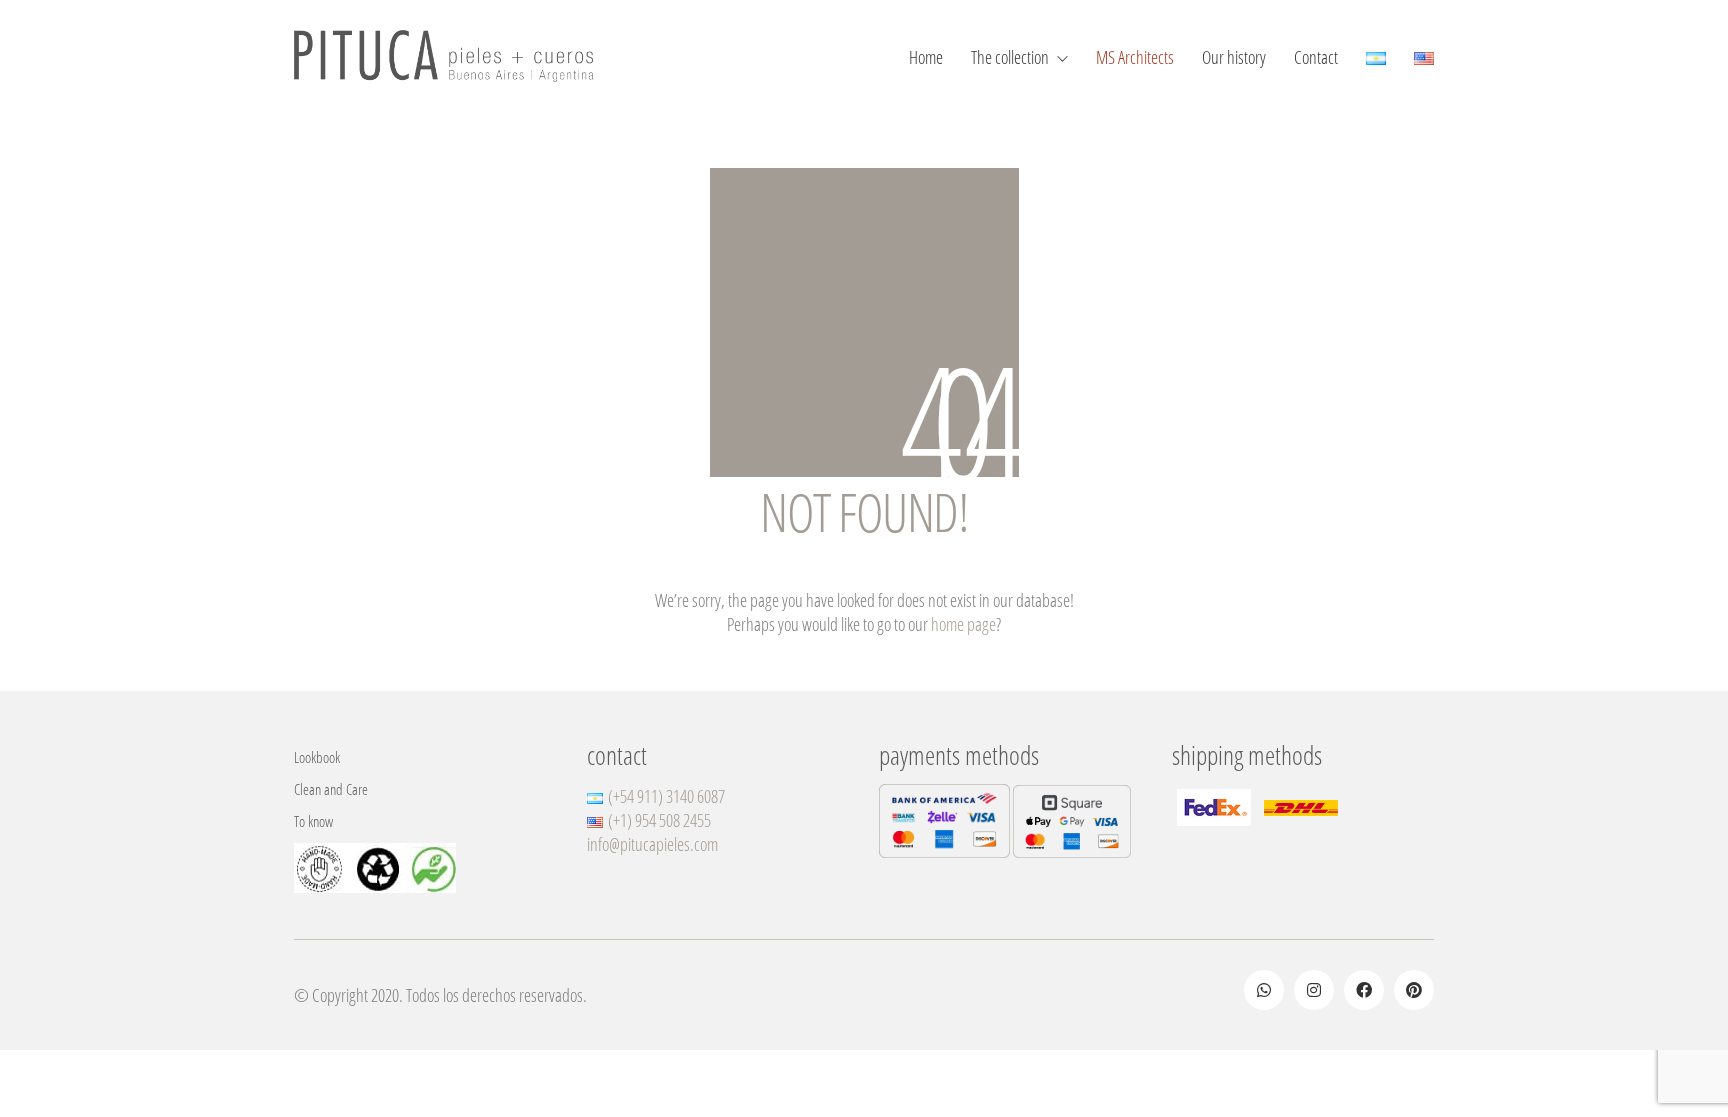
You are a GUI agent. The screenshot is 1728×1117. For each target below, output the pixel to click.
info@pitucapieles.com (652, 844)
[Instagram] (1314, 990)
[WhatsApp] (1264, 990)
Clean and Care (331, 789)
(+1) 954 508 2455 (659, 820)
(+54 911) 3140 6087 (666, 796)
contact (617, 755)
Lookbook (317, 757)
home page (963, 624)
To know (313, 821)
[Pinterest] (1414, 990)
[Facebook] (1364, 990)
